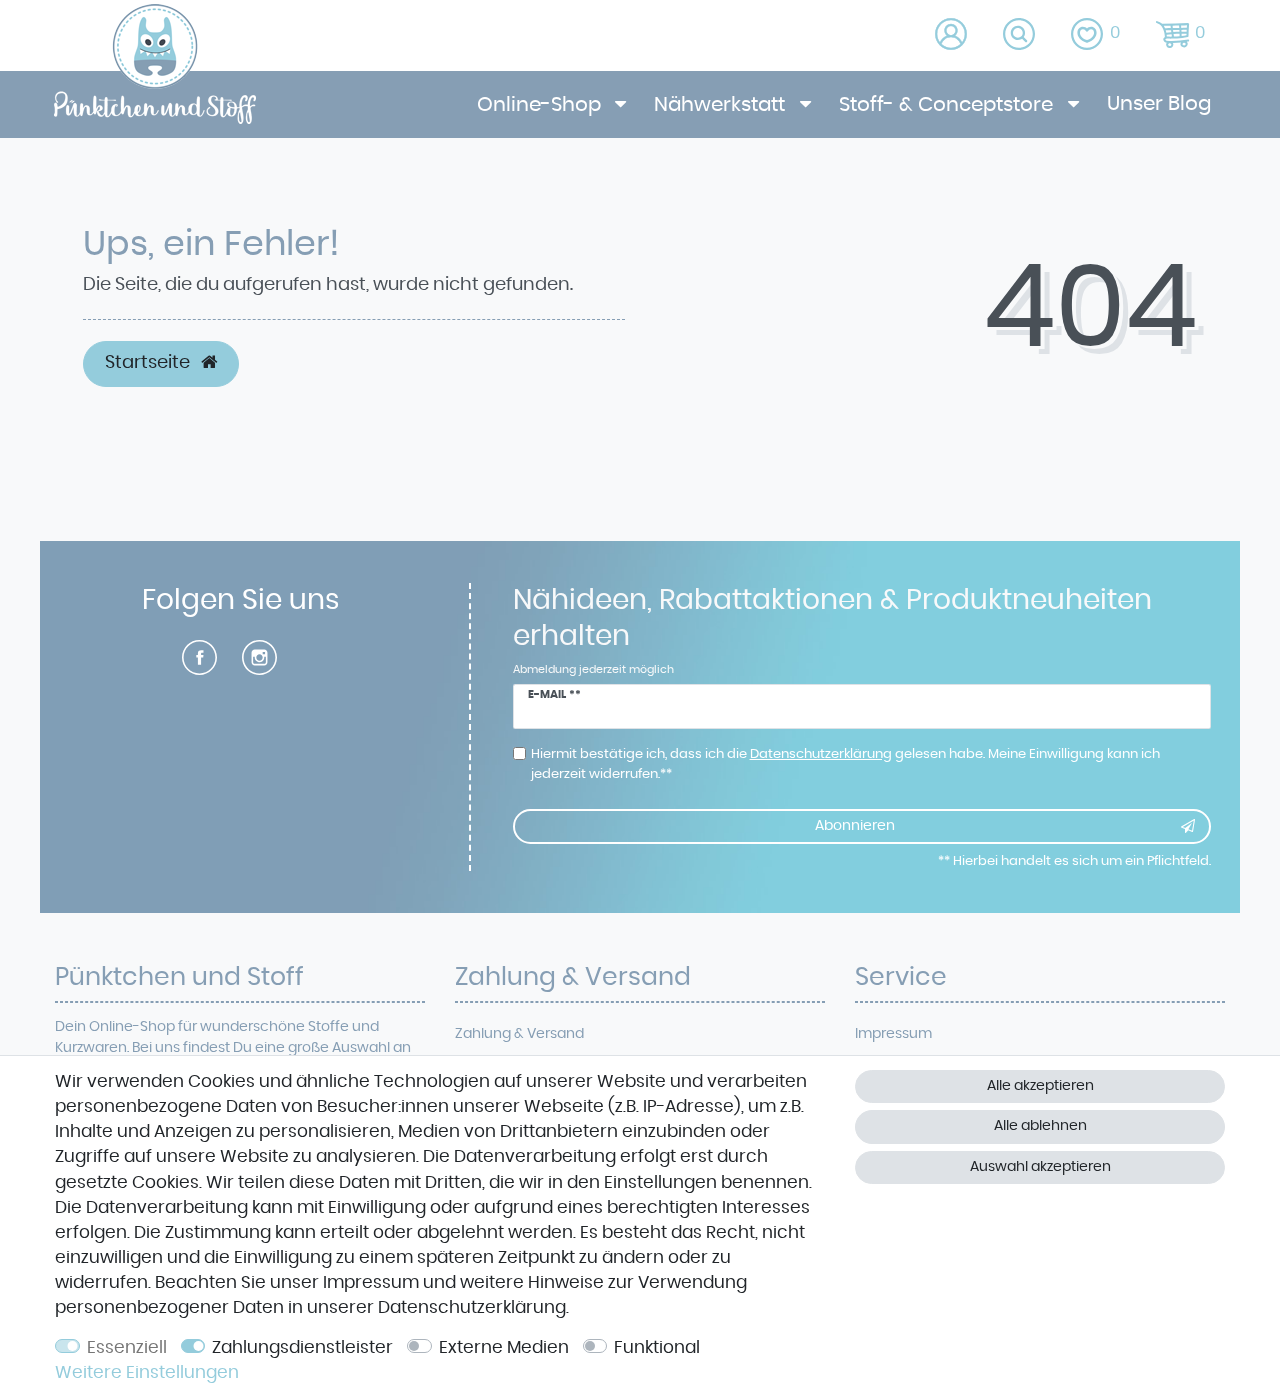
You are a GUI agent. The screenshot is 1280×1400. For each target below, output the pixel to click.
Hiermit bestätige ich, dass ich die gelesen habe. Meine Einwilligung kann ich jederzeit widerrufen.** (845, 764)
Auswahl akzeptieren (1040, 1167)
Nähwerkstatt (722, 105)
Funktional (657, 1348)
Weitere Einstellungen (147, 1373)
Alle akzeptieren (1040, 1086)
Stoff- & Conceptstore (948, 105)
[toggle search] (1020, 35)
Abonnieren (855, 826)
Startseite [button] (149, 363)
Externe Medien (504, 1348)
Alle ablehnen (1040, 1126)
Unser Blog (1159, 104)
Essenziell (127, 1348)
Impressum (893, 1034)
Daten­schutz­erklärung (472, 1308)
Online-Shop (541, 105)
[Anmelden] (952, 35)
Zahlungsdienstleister (302, 1348)
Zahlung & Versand (519, 1034)
